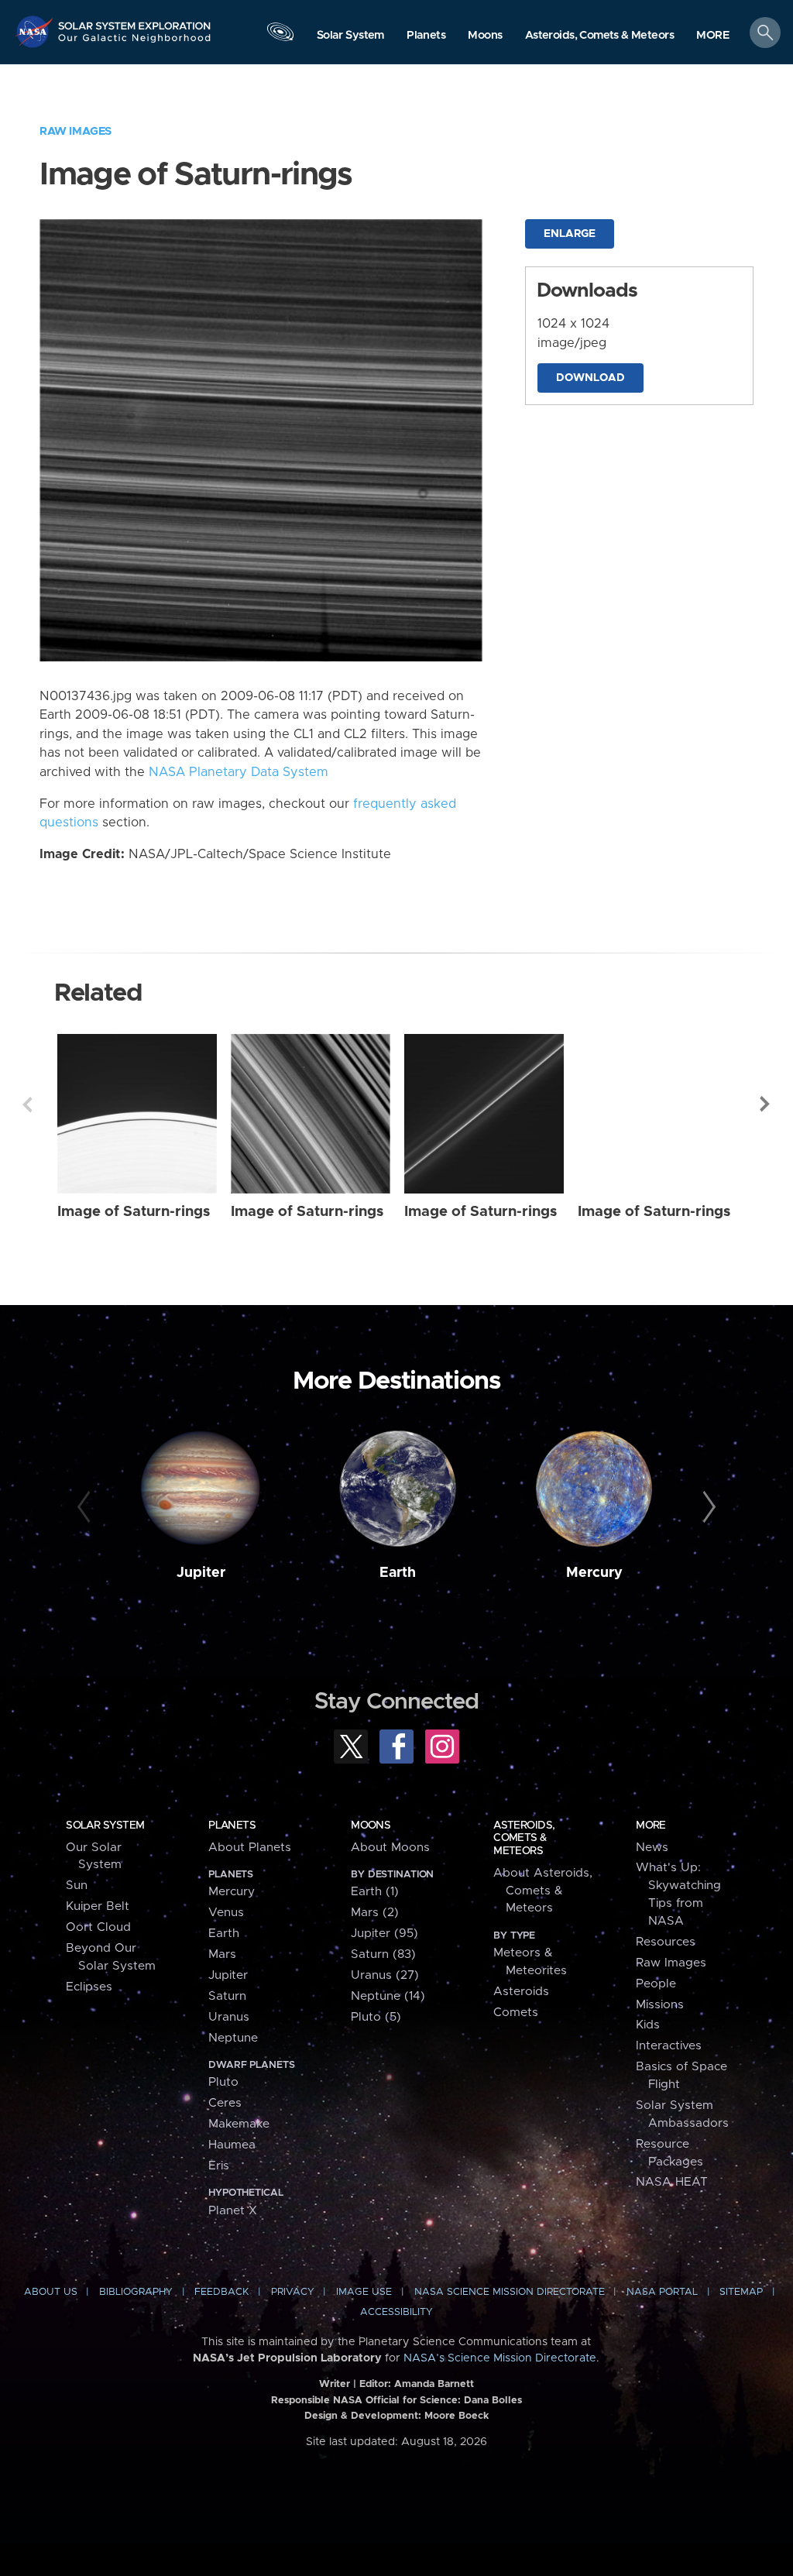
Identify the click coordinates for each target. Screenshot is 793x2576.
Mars (222, 1954)
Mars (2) (375, 1913)
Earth (398, 1573)
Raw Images (76, 131)
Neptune (233, 2038)
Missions (660, 2005)
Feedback (221, 2292)
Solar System (105, 1826)
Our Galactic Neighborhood (135, 43)
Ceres (225, 2103)
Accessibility (396, 2312)
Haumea (232, 2145)
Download (590, 378)
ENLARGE (570, 234)
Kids (648, 2025)
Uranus (229, 2017)
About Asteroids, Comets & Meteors (543, 1891)
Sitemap (741, 2292)
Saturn (227, 1996)
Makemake (239, 2124)
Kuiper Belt (98, 1906)
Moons (371, 1826)
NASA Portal (662, 2292)
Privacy (293, 2292)
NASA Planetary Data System (239, 772)
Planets (232, 1826)
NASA (36, 31)
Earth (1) (375, 1892)
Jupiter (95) (384, 1934)
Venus (226, 1913)
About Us (51, 2292)
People (656, 1984)
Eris (219, 2166)
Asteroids (521, 1992)
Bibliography (136, 2292)
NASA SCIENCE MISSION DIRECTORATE (510, 2292)
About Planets (250, 1848)
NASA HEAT (672, 2182)
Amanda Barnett (434, 2384)
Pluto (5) (376, 2017)
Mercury (594, 1573)
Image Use (364, 2292)
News (652, 1848)
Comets (516, 2013)
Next (766, 1104)
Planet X (233, 2211)
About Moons (390, 1848)
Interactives (669, 2046)
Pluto (223, 2082)
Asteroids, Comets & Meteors (524, 1838)
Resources (666, 1942)
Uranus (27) (385, 1975)
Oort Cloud (98, 1927)
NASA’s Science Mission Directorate (500, 2358)
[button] (713, 36)
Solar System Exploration (135, 21)
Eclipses (89, 1987)
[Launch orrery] (280, 36)
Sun (77, 1886)
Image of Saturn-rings (134, 1212)
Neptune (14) (388, 1996)
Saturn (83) (383, 1954)
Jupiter (201, 1573)
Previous (27, 1104)
